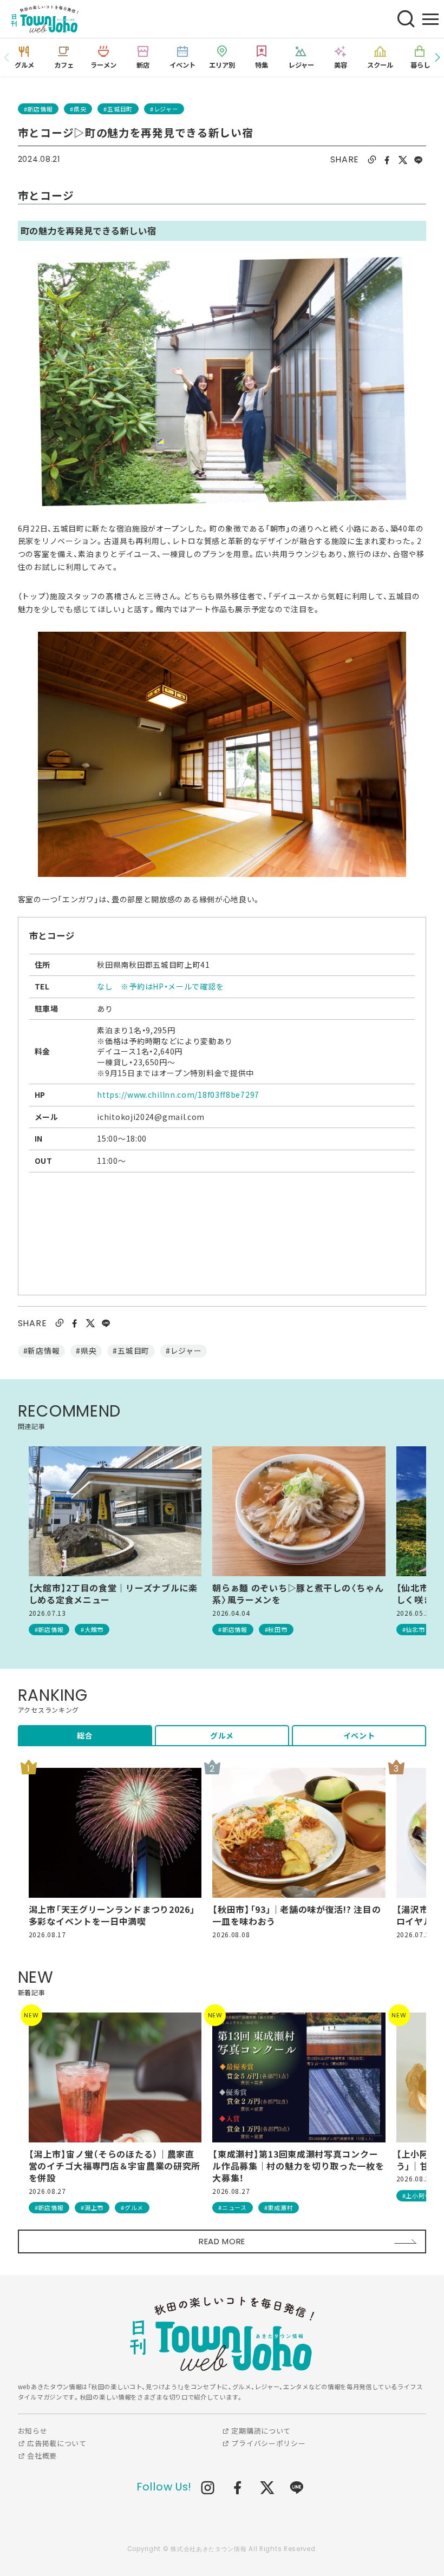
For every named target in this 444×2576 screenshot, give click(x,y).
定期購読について (260, 2431)
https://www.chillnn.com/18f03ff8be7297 (178, 1094)
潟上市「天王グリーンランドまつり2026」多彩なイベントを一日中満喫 (112, 1915)
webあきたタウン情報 (222, 2334)
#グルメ (132, 2207)
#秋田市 (276, 1629)
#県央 (78, 109)
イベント (359, 1735)
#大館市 (92, 1629)
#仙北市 (414, 1629)
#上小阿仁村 (420, 2195)
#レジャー (164, 109)
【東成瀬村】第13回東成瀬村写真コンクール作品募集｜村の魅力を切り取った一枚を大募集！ (298, 2166)
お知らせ (33, 2431)
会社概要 (41, 2456)
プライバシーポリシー (267, 2443)
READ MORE (222, 2241)
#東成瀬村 (279, 2207)
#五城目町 (118, 109)
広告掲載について (56, 2443)
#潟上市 (92, 2207)
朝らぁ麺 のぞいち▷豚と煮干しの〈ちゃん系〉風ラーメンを (298, 1594)
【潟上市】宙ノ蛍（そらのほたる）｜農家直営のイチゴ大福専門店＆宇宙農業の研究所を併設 (115, 2166)
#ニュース (233, 2207)
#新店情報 (38, 109)
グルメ (222, 1735)
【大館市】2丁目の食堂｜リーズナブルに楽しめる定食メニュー (113, 1594)
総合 (85, 1735)
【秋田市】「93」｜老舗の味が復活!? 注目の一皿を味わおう (296, 1915)
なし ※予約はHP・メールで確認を (160, 986)
